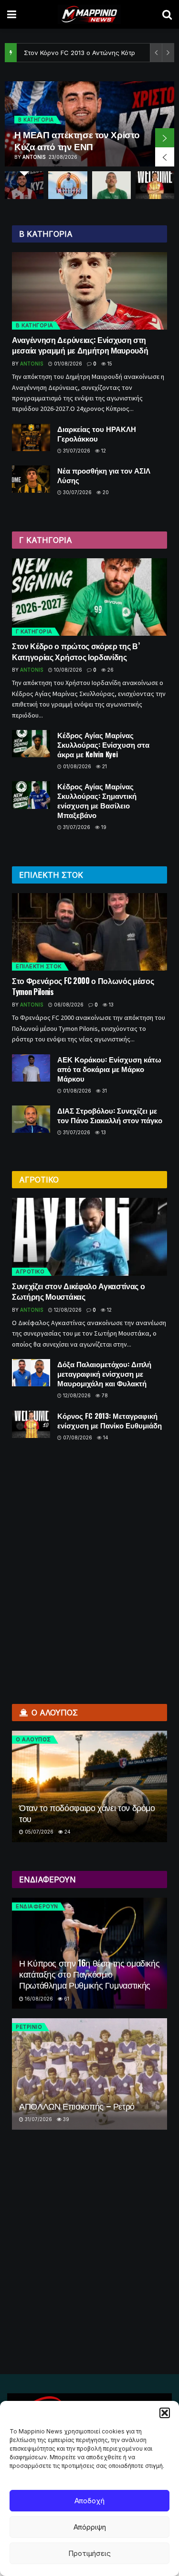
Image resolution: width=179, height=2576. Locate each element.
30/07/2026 (77, 492)
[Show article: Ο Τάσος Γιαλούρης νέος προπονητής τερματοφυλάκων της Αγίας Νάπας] (68, 185)
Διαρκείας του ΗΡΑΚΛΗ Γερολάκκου (97, 433)
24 (67, 1832)
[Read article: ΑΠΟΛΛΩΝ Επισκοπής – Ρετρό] (89, 2074)
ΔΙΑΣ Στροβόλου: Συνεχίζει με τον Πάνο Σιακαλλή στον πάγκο (110, 1115)
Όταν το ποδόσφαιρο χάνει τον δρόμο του (87, 1813)
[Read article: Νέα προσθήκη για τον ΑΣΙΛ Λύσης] (31, 479)
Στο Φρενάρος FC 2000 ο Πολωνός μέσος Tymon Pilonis (83, 986)
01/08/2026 (67, 364)
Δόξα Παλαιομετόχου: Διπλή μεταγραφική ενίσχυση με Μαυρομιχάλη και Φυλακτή (104, 1373)
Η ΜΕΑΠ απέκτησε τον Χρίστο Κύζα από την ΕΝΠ (77, 140)
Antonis (34, 157)
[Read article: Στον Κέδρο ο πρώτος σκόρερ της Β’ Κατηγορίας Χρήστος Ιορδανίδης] (89, 597)
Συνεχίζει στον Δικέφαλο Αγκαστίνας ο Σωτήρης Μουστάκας (78, 1291)
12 (103, 451)
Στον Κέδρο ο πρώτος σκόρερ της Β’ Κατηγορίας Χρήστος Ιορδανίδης (76, 651)
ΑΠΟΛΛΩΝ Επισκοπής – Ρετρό (77, 2106)
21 (104, 766)
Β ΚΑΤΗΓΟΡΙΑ (36, 120)
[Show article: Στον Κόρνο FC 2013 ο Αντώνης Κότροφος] (155, 185)
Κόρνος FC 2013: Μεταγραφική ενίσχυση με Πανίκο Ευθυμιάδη (110, 1420)
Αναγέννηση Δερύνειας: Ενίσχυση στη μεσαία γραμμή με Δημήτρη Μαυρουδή (80, 345)
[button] (165, 2413)
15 (109, 364)
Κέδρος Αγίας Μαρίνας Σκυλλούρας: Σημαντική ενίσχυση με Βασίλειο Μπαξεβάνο (97, 800)
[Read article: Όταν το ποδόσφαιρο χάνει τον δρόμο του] (89, 1786)
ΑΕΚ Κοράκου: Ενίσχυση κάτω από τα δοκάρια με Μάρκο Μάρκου (109, 1069)
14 (105, 1437)
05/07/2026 (38, 1832)
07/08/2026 (77, 1437)
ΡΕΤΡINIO (29, 2027)
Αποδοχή (89, 2501)
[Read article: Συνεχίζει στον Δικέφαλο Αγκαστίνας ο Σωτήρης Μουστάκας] (89, 1237)
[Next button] (165, 138)
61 (66, 1999)
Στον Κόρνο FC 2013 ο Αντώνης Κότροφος (87, 53)
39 (65, 2119)
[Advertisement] (89, 1568)
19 (103, 827)
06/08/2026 (68, 1005)
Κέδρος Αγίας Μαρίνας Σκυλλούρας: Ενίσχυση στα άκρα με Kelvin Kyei (103, 744)
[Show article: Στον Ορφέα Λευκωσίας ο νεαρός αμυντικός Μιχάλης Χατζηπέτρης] (111, 185)
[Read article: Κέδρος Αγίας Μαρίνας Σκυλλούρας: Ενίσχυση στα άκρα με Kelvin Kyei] (31, 744)
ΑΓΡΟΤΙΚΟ (30, 1271)
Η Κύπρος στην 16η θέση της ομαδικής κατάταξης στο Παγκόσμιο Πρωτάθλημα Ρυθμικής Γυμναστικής (89, 1974)
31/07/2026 (76, 451)
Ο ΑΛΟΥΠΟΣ (33, 1739)
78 (104, 1395)
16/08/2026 (38, 1999)
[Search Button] (167, 14)
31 (104, 1091)
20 (105, 492)
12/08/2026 (67, 1310)
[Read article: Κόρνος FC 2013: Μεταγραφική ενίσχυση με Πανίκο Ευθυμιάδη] (31, 1424)
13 (111, 1005)
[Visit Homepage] (89, 14)
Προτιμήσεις (89, 2553)
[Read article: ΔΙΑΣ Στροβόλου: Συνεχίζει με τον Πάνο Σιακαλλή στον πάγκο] (31, 1119)
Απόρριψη (90, 2527)
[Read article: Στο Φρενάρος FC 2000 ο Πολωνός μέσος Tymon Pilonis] (89, 932)
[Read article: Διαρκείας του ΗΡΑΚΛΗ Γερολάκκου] (31, 437)
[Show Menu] (12, 14)
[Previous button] (165, 157)
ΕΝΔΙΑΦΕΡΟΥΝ (37, 1906)
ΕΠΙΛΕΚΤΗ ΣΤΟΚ (39, 966)
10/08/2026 (67, 670)
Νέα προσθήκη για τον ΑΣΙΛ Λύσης (104, 475)
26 (110, 670)
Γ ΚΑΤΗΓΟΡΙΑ (34, 631)
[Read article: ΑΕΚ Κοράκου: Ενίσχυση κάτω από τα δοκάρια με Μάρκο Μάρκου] (31, 1068)
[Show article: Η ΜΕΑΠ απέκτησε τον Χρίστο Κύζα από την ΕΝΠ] (24, 185)
